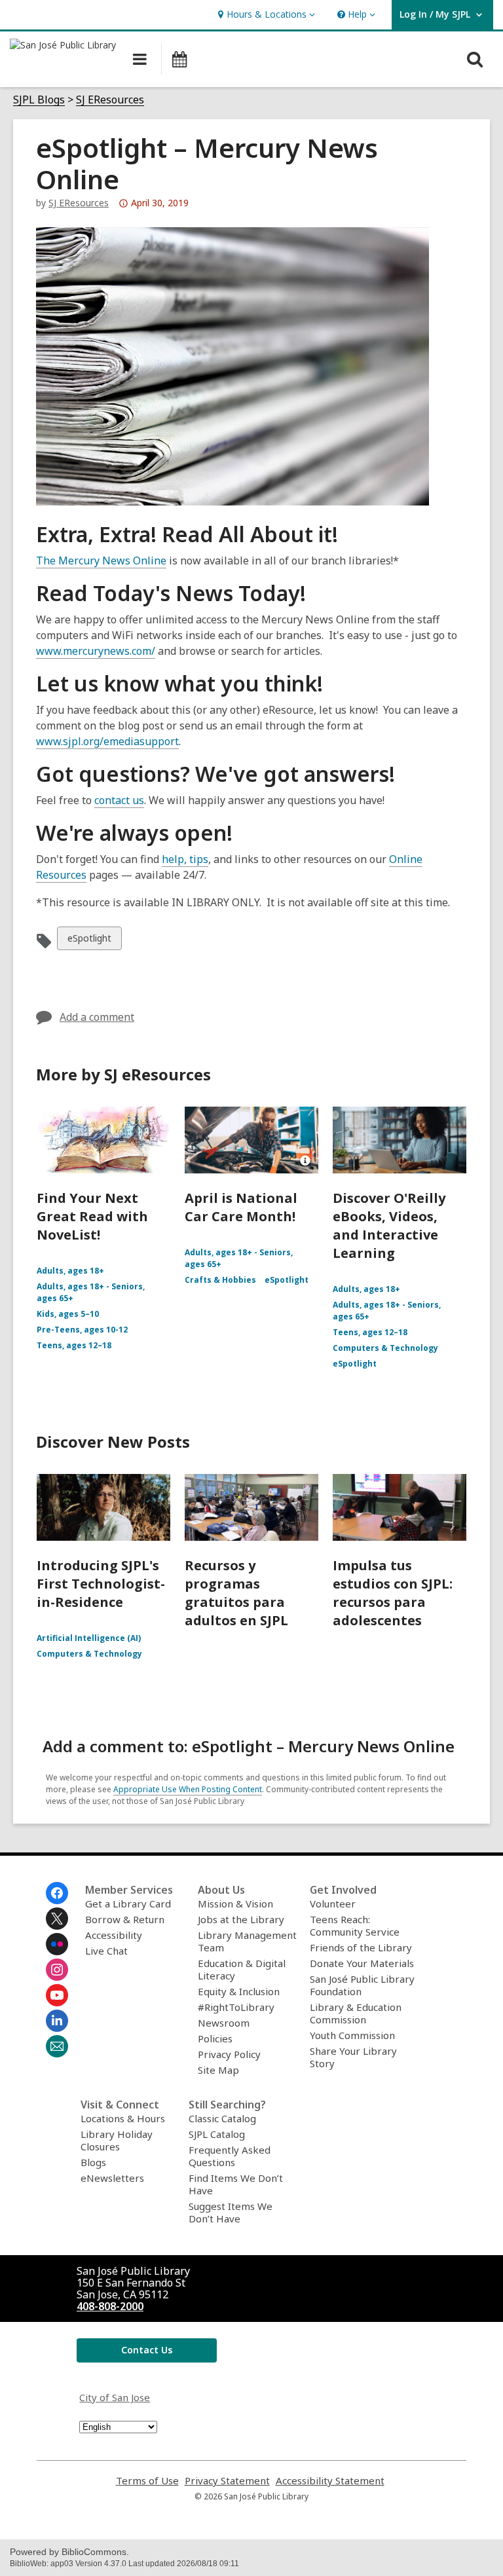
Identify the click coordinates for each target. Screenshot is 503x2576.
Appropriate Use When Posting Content (188, 1789)
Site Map (218, 2070)
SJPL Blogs (39, 100)
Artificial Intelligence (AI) (89, 1638)
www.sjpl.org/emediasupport (107, 741)
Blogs (93, 2162)
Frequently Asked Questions (230, 2156)
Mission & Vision (235, 1904)
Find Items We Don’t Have (236, 2184)
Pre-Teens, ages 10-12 (82, 1330)
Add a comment (97, 1017)
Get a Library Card (128, 1904)
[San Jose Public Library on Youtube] (57, 1995)
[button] (265, 15)
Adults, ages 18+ (70, 1271)
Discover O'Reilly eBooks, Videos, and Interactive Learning (389, 1225)
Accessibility (114, 1935)
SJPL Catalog (217, 2134)
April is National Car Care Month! (241, 1207)
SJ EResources (110, 100)
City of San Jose (115, 2397)
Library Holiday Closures (117, 2140)
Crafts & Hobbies (220, 1280)
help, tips (185, 859)
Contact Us (147, 2350)
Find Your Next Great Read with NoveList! (92, 1216)
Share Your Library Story (353, 2057)
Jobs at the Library (241, 1919)
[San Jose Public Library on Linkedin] (57, 2021)
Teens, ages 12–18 (74, 1345)
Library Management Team (247, 1941)
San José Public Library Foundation (362, 1985)
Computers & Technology (385, 1348)
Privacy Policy (229, 2054)
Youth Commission (352, 2035)
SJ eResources (79, 203)
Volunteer (333, 1904)
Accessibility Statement (330, 2481)
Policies (215, 2038)
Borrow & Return (125, 1919)
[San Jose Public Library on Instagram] (57, 1970)
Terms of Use (147, 2481)
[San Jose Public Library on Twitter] (57, 1919)
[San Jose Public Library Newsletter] (57, 2046)
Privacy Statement (227, 2481)
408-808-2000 (110, 2306)
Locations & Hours (123, 2118)
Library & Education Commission (356, 2013)
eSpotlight (89, 941)
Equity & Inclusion (239, 1991)
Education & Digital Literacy (242, 1969)
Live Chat (106, 1951)
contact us (119, 800)
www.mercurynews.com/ (96, 651)
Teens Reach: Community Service (355, 1925)
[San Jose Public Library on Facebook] (57, 1893)
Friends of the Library (361, 1947)
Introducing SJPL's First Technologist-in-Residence (101, 1584)
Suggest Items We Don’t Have (231, 2212)
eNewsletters (112, 2178)
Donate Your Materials (362, 1963)
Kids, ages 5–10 (68, 1314)
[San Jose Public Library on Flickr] (57, 1944)
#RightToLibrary (236, 2007)
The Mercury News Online (101, 561)
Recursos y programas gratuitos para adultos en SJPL (236, 1593)
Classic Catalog (222, 2118)
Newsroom (224, 2023)
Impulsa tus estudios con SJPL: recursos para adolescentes (393, 1593)
